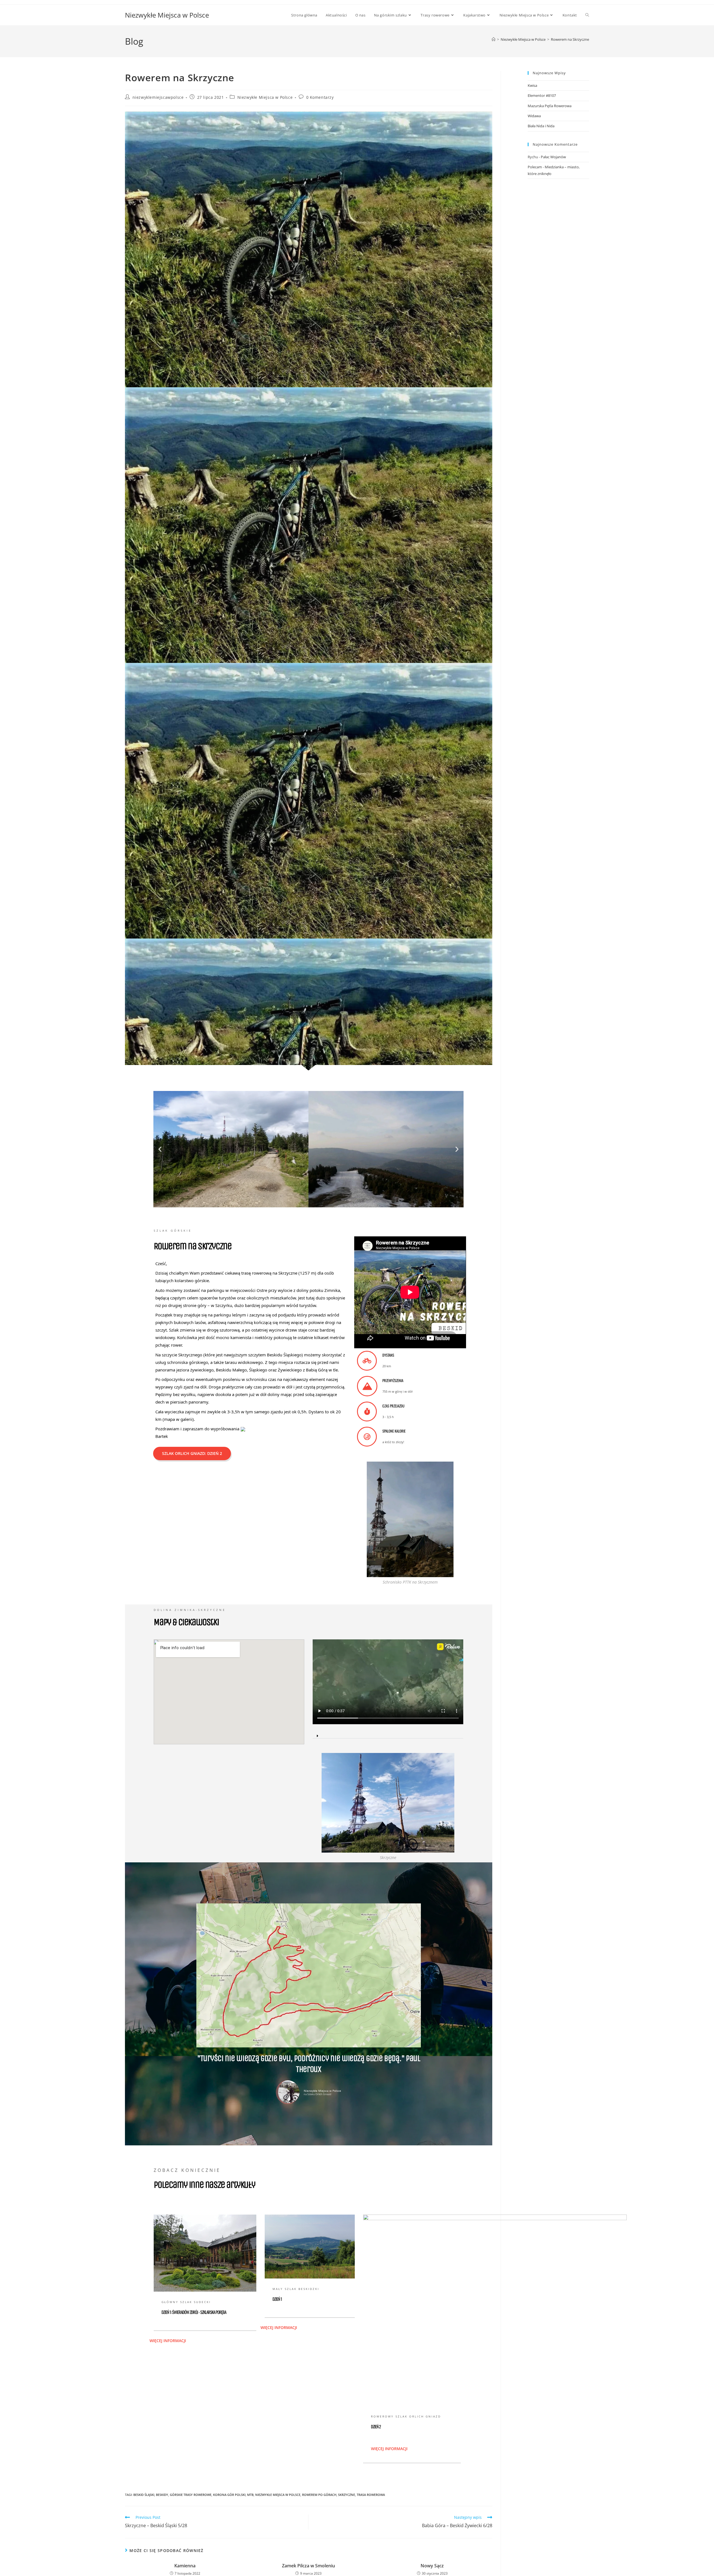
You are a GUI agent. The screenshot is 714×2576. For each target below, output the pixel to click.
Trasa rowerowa (371, 2495)
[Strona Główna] (494, 39)
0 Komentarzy (320, 97)
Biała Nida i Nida (541, 126)
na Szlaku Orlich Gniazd (318, 2094)
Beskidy (162, 2495)
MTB (250, 2495)
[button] (160, 1149)
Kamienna (185, 2566)
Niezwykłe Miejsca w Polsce (167, 15)
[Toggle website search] (587, 15)
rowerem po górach (319, 2495)
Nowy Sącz (432, 2566)
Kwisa (532, 85)
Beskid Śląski (144, 2495)
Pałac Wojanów (553, 157)
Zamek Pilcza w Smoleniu (308, 2566)
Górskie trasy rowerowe (191, 2495)
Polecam (535, 167)
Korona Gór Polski (229, 2495)
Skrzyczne (347, 2495)
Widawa (534, 116)
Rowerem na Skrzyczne (570, 39)
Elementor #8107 (542, 95)
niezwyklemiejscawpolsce (158, 97)
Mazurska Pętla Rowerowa (550, 106)
